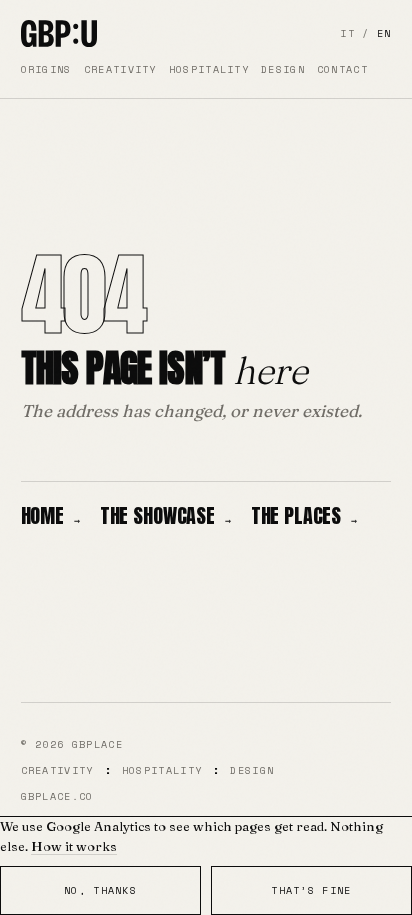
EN (384, 33)
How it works (74, 846)
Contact (342, 69)
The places (304, 515)
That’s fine (311, 890)
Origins (46, 69)
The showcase (165, 515)
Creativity (120, 69)
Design (283, 69)
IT (347, 33)
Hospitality (209, 69)
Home (50, 515)
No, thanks (100, 890)
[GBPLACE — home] (59, 33)
